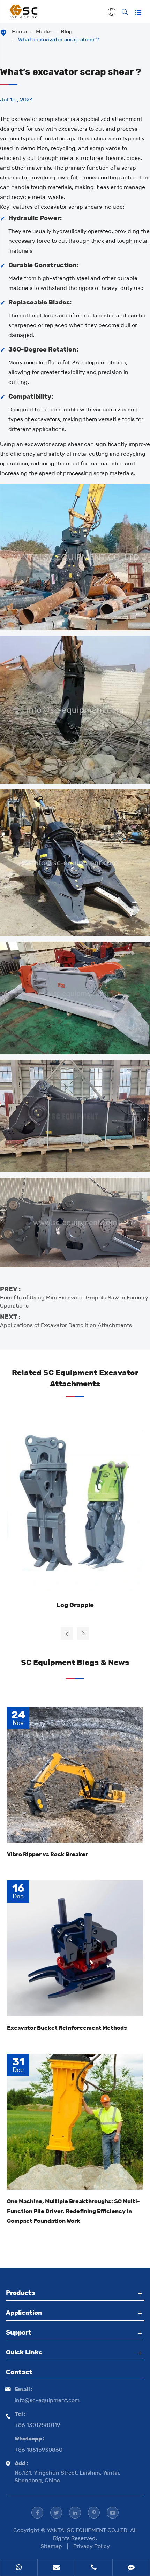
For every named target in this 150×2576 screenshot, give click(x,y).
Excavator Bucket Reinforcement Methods (67, 2028)
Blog (67, 32)
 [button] (67, 1634)
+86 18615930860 (39, 2450)
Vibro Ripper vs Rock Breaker (47, 1854)
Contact (19, 2372)
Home (19, 32)
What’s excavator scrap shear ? (59, 40)
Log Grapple (75, 1605)
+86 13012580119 (37, 2425)
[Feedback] (132, 2568)
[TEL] (94, 2568)
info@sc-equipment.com (47, 2400)
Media (44, 32)
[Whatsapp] (19, 2568)
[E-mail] (57, 2568)
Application (24, 2313)
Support (19, 2332)
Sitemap (51, 2546)
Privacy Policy (92, 2546)
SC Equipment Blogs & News (75, 1662)
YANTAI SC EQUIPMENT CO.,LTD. (88, 2530)
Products (20, 2293)
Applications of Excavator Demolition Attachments (66, 1325)
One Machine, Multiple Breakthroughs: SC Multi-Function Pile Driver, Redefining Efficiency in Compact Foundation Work (73, 2211)
